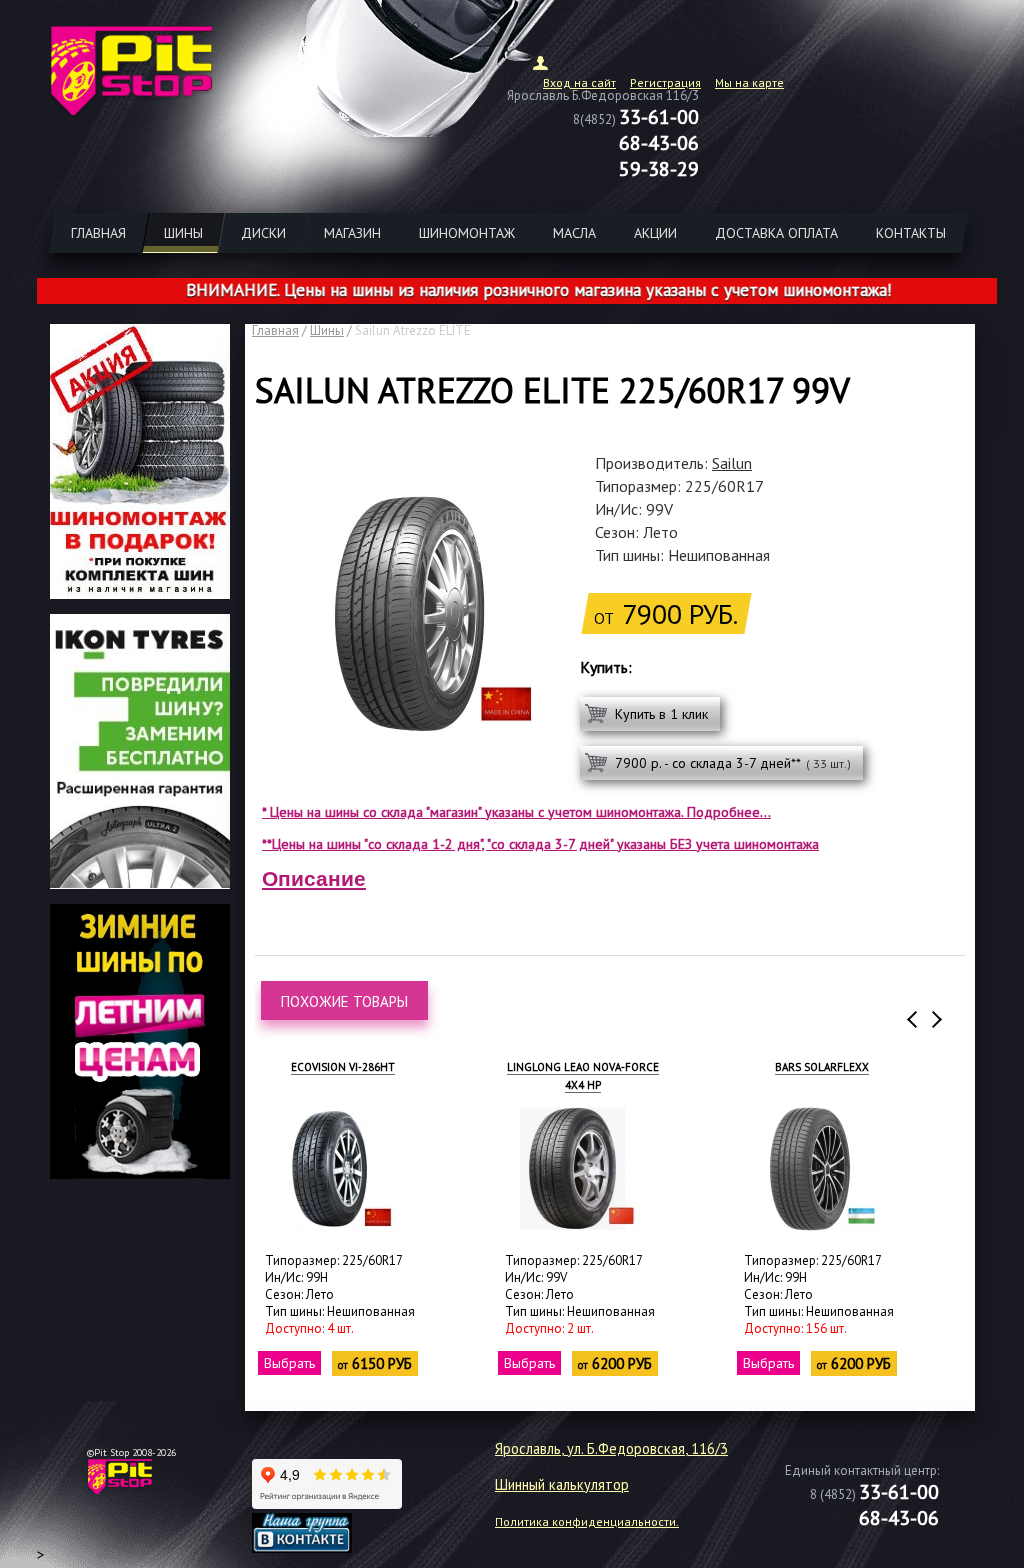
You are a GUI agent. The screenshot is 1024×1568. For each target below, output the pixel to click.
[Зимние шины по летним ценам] (140, 1173)
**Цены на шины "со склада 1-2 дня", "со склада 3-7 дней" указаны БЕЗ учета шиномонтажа (540, 844)
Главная (275, 330)
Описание (314, 878)
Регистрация (665, 82)
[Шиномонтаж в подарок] (140, 593)
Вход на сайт (579, 82)
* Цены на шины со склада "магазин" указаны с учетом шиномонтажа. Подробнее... (516, 812)
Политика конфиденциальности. (587, 1521)
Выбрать (289, 1363)
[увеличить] (330, 1169)
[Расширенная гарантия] (140, 883)
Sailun (732, 463)
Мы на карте (749, 82)
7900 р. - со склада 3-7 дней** (733, 763)
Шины (327, 330)
